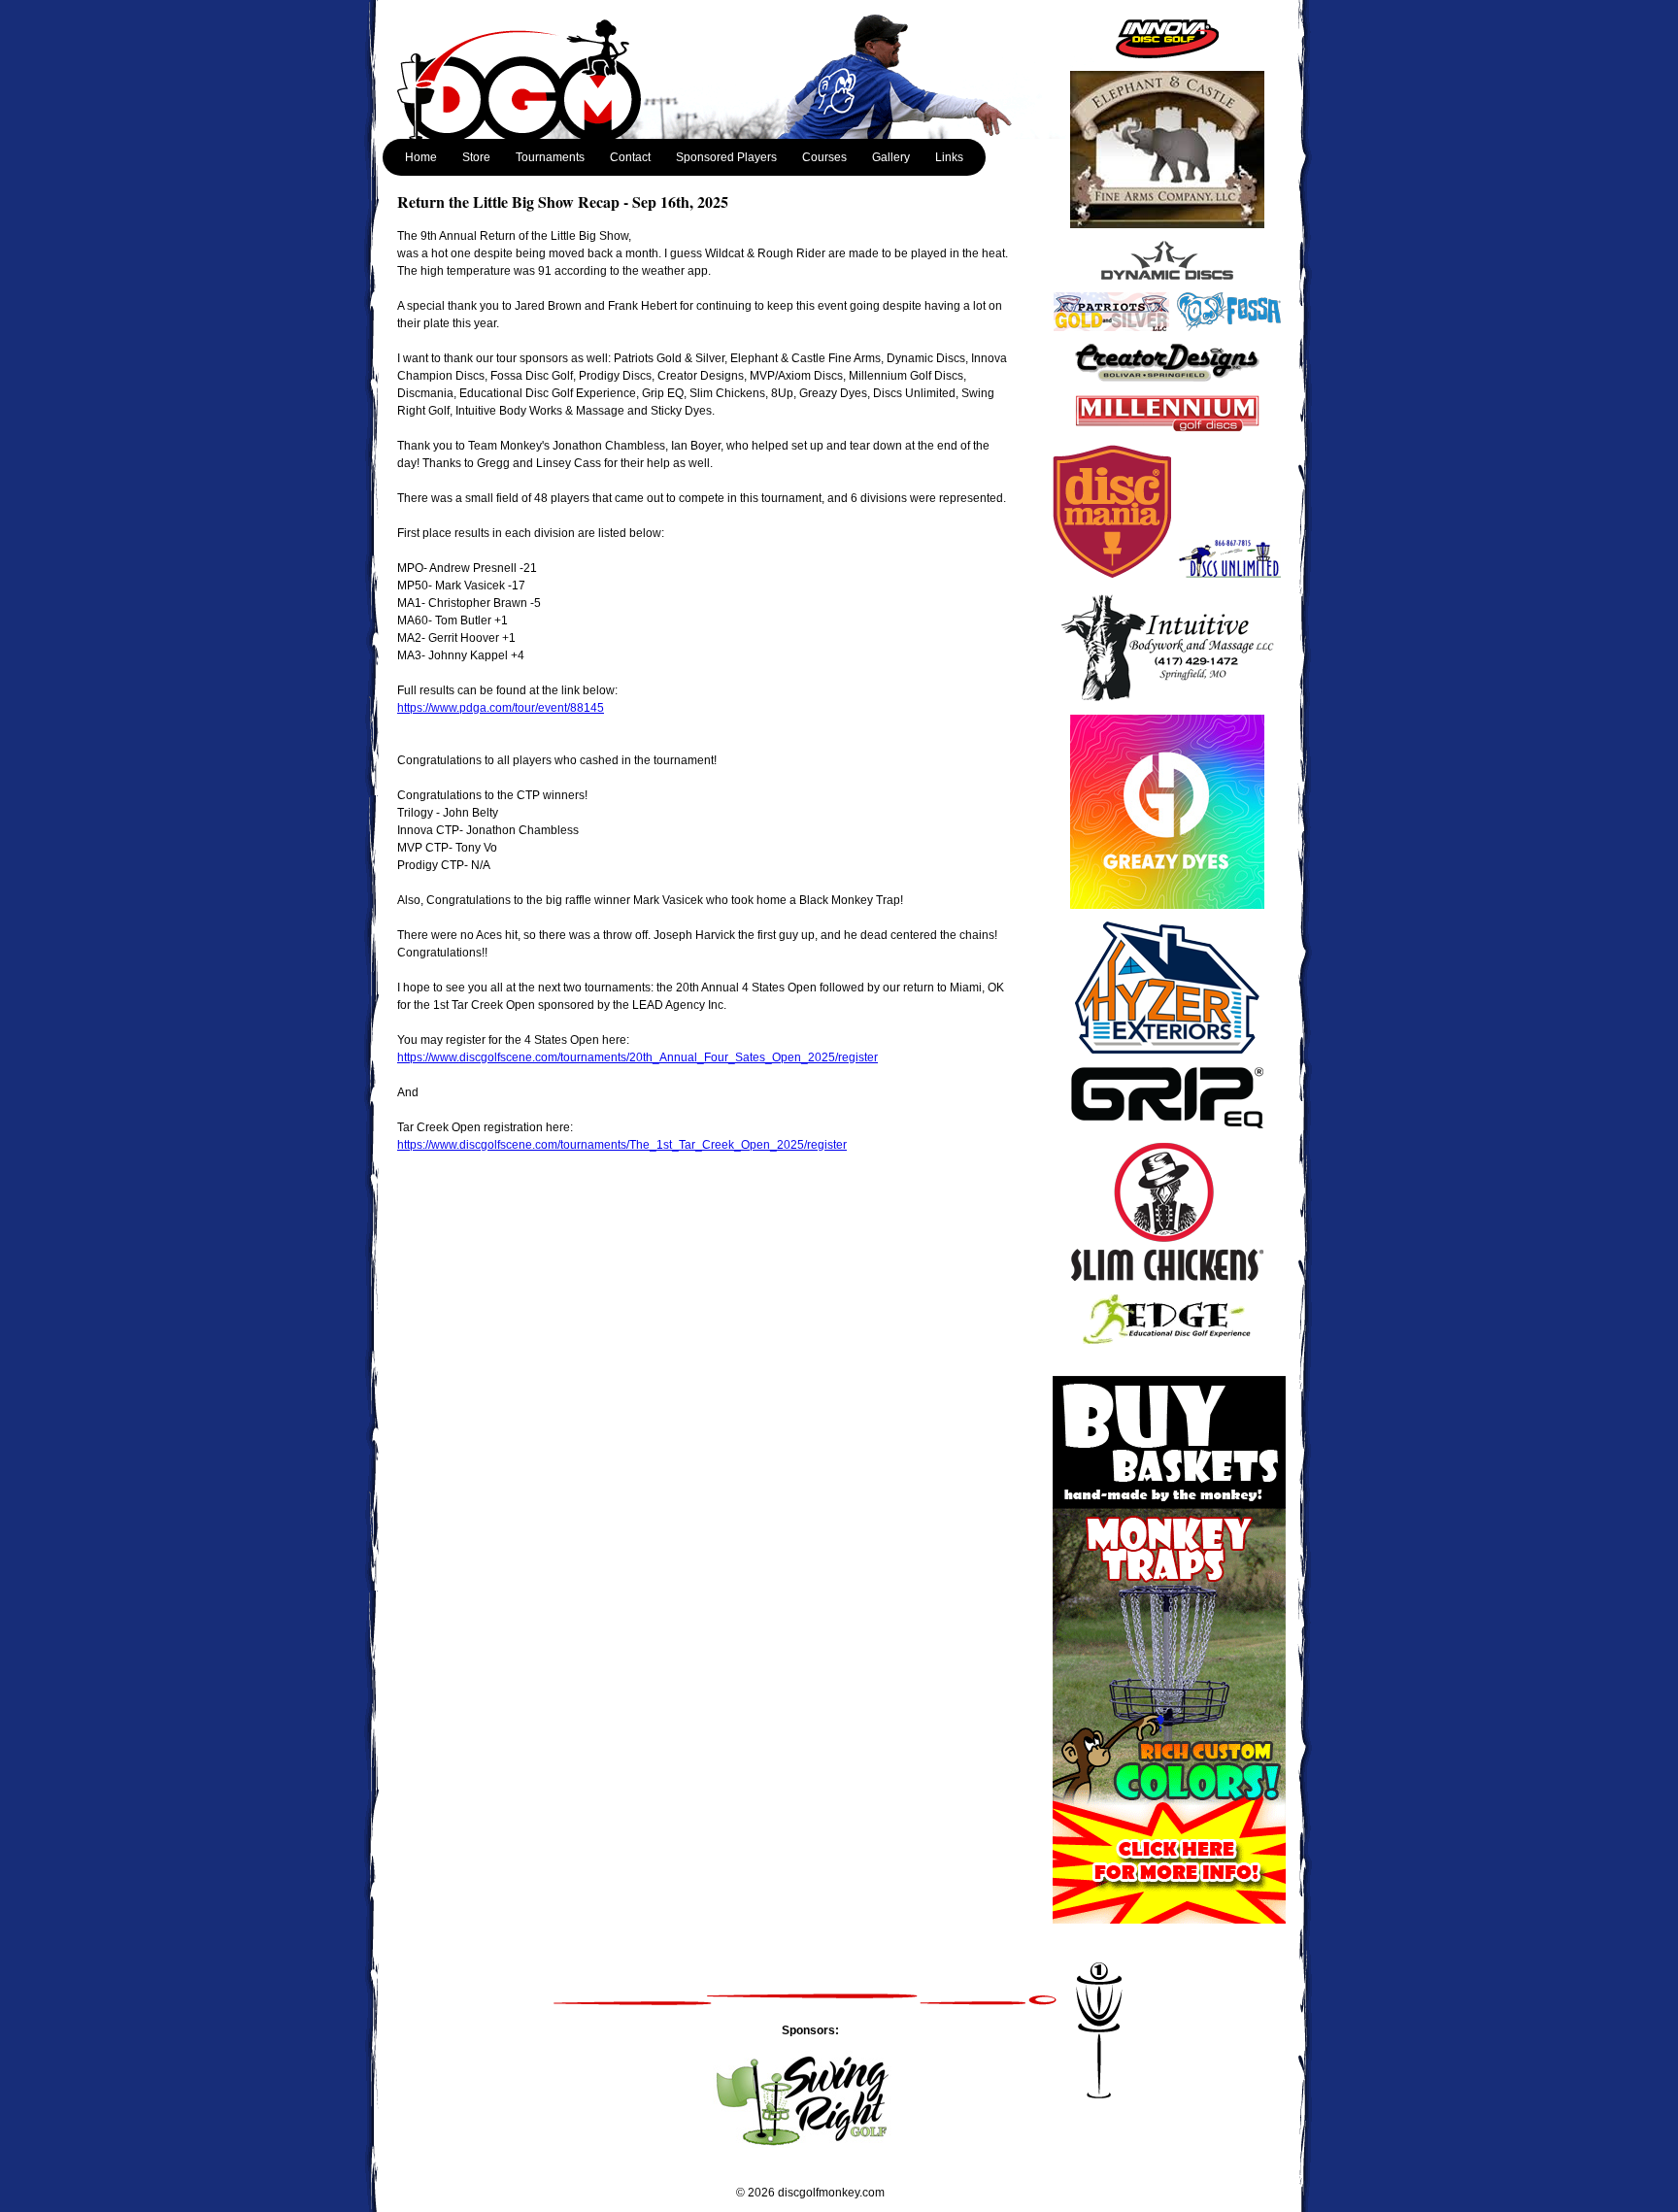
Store (476, 157)
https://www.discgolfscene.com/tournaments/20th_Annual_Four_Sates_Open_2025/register (638, 1057)
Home (421, 157)
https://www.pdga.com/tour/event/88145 (501, 708)
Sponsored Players (726, 157)
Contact (630, 157)
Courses (824, 157)
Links (949, 157)
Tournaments (550, 157)
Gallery (891, 157)
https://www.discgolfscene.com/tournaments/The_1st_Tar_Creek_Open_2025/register (622, 1145)
